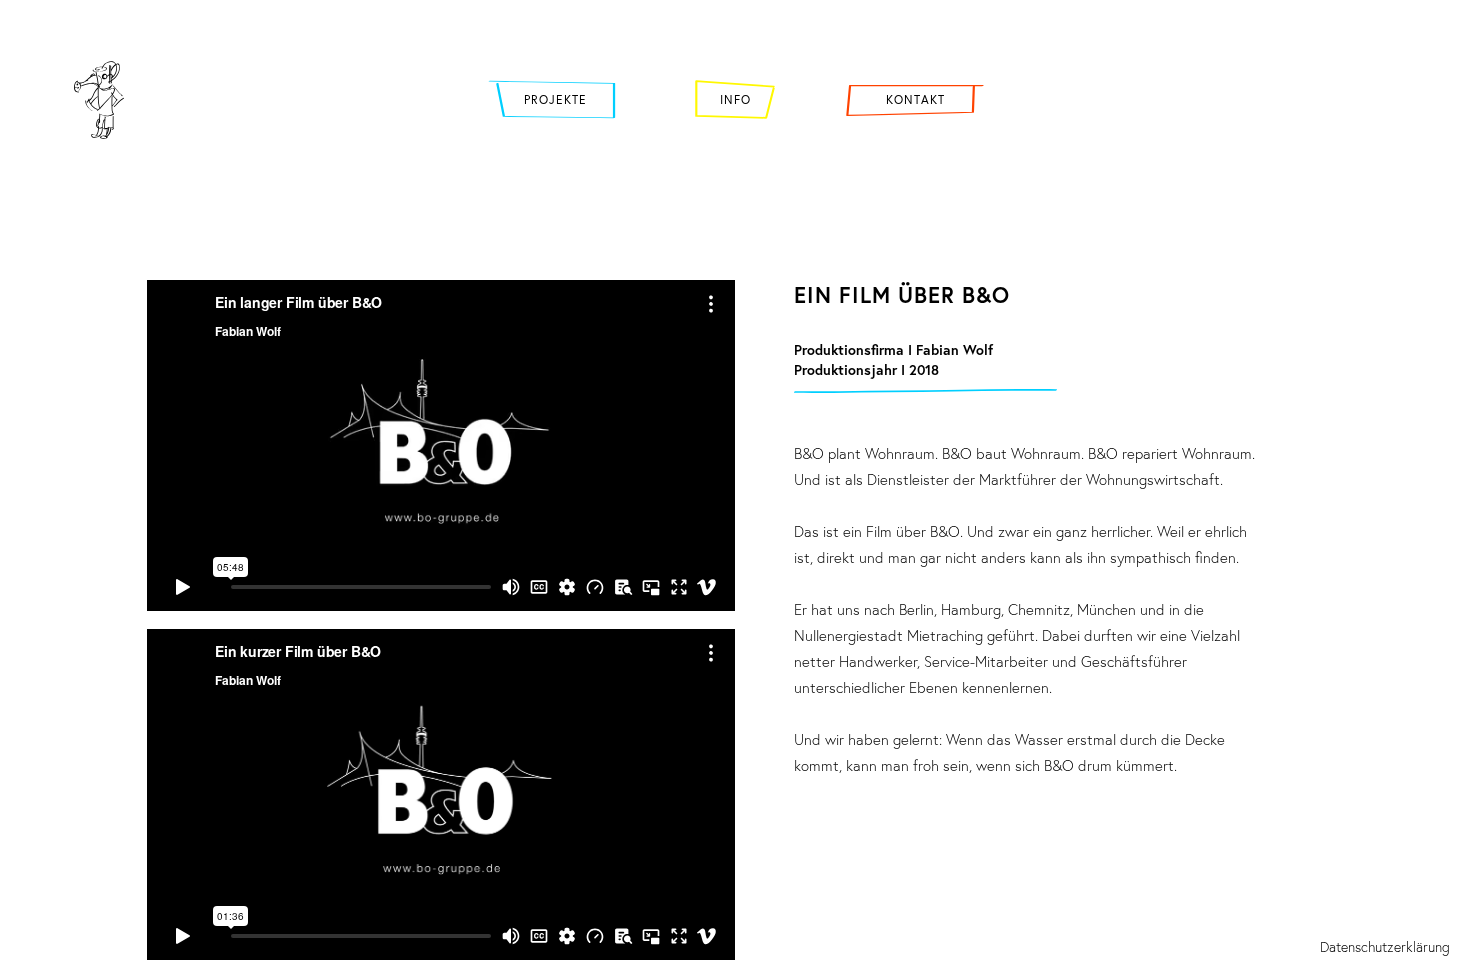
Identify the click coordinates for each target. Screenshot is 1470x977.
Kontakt (915, 99)
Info (735, 99)
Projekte (555, 99)
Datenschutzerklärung (1385, 946)
